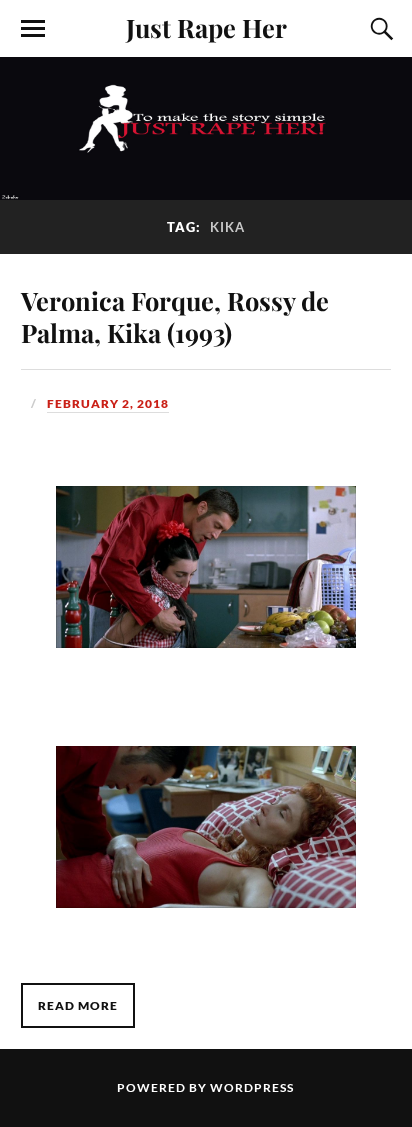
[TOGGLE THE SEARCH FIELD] (379, 29)
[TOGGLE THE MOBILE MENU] (33, 29)
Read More (78, 1005)
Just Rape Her (206, 27)
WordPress (252, 1087)
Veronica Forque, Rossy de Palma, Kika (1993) (175, 316)
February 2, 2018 (108, 403)
